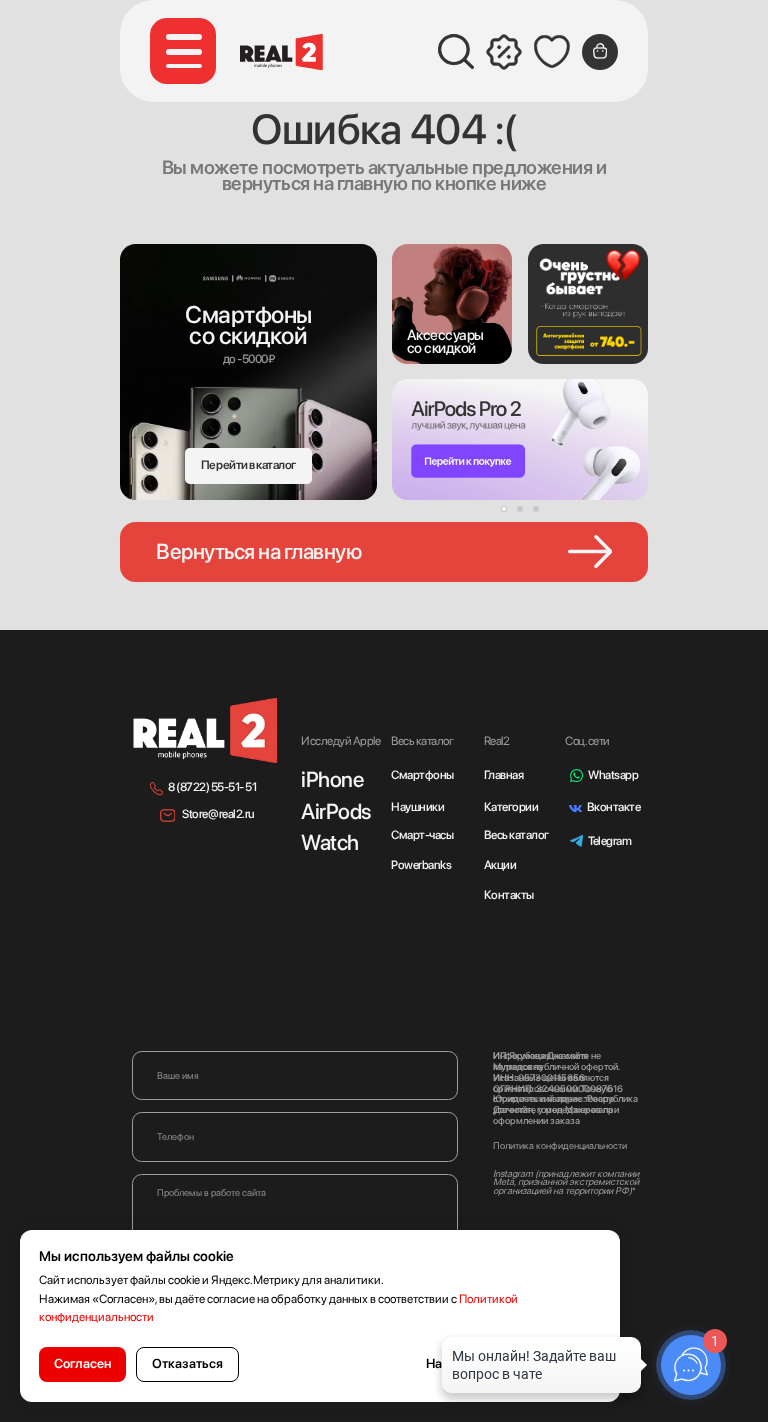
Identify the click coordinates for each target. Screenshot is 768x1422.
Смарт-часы (422, 835)
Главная (504, 775)
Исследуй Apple (340, 741)
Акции (500, 865)
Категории (511, 807)
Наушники (417, 807)
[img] (452, 304)
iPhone (332, 779)
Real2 (497, 741)
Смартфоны (422, 775)
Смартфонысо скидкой (248, 325)
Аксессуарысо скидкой (445, 341)
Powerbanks (421, 865)
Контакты (509, 895)
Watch (330, 842)
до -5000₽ (249, 359)
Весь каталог (516, 835)
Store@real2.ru (218, 814)
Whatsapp (613, 775)
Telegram (609, 841)
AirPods (336, 811)
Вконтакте (614, 807)
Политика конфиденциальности (560, 1145)
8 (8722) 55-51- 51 (212, 787)
